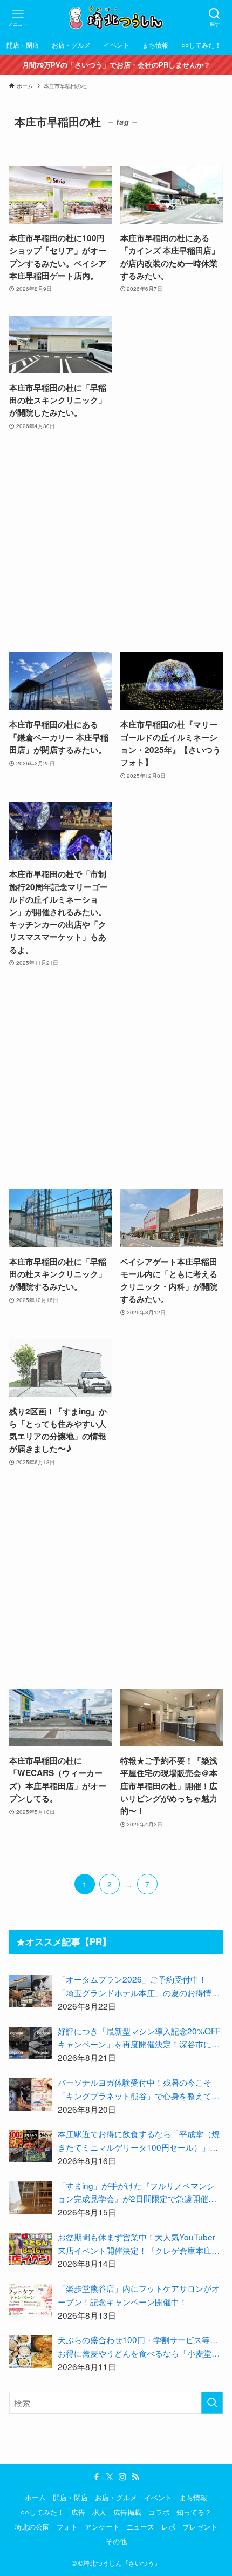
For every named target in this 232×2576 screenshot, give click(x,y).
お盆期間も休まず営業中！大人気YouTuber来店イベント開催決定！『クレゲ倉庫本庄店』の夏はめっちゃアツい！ (137, 2244)
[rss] (135, 2477)
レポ (168, 2527)
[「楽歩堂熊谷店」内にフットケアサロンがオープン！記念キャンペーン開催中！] (31, 2300)
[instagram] (122, 2477)
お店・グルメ (116, 2497)
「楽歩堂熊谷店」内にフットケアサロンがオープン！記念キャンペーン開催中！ (139, 2295)
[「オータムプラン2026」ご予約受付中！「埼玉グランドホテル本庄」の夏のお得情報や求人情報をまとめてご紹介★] (31, 1991)
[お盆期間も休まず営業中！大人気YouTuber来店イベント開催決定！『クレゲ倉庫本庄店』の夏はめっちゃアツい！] (31, 2249)
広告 (78, 2512)
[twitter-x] (110, 2477)
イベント (158, 2497)
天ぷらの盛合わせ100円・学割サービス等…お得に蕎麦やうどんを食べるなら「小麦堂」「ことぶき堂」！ (139, 2347)
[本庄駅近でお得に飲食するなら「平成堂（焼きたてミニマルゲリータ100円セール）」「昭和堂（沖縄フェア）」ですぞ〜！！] (31, 2146)
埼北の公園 (32, 2527)
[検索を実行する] (212, 2403)
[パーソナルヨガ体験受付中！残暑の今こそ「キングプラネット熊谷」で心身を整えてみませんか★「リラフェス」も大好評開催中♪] (31, 2094)
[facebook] (97, 2477)
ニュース (140, 2527)
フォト (67, 2527)
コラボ (159, 2512)
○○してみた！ (42, 2512)
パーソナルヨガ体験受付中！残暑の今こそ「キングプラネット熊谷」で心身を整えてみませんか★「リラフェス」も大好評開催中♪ (139, 2089)
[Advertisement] (116, 542)
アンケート (102, 2527)
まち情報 (193, 2497)
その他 (116, 2541)
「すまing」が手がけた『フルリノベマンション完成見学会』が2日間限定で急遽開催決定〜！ (137, 2193)
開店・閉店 (70, 2497)
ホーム (35, 2497)
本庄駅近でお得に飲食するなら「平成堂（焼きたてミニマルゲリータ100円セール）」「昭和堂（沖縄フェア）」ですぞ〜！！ (139, 2141)
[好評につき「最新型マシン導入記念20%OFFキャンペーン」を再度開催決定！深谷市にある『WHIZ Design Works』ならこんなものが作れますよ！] (31, 2043)
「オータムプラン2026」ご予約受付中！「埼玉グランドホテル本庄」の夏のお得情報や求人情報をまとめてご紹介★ (139, 1986)
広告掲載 (127, 2512)
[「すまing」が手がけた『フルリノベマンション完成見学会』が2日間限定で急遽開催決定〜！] (31, 2198)
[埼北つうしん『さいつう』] (116, 18)
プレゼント (200, 2527)
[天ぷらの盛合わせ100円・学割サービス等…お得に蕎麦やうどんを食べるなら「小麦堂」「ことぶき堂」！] (31, 2352)
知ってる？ (194, 2512)
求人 (99, 2512)
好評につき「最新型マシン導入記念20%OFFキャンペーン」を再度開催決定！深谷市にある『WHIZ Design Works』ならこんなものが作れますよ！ (139, 2038)
